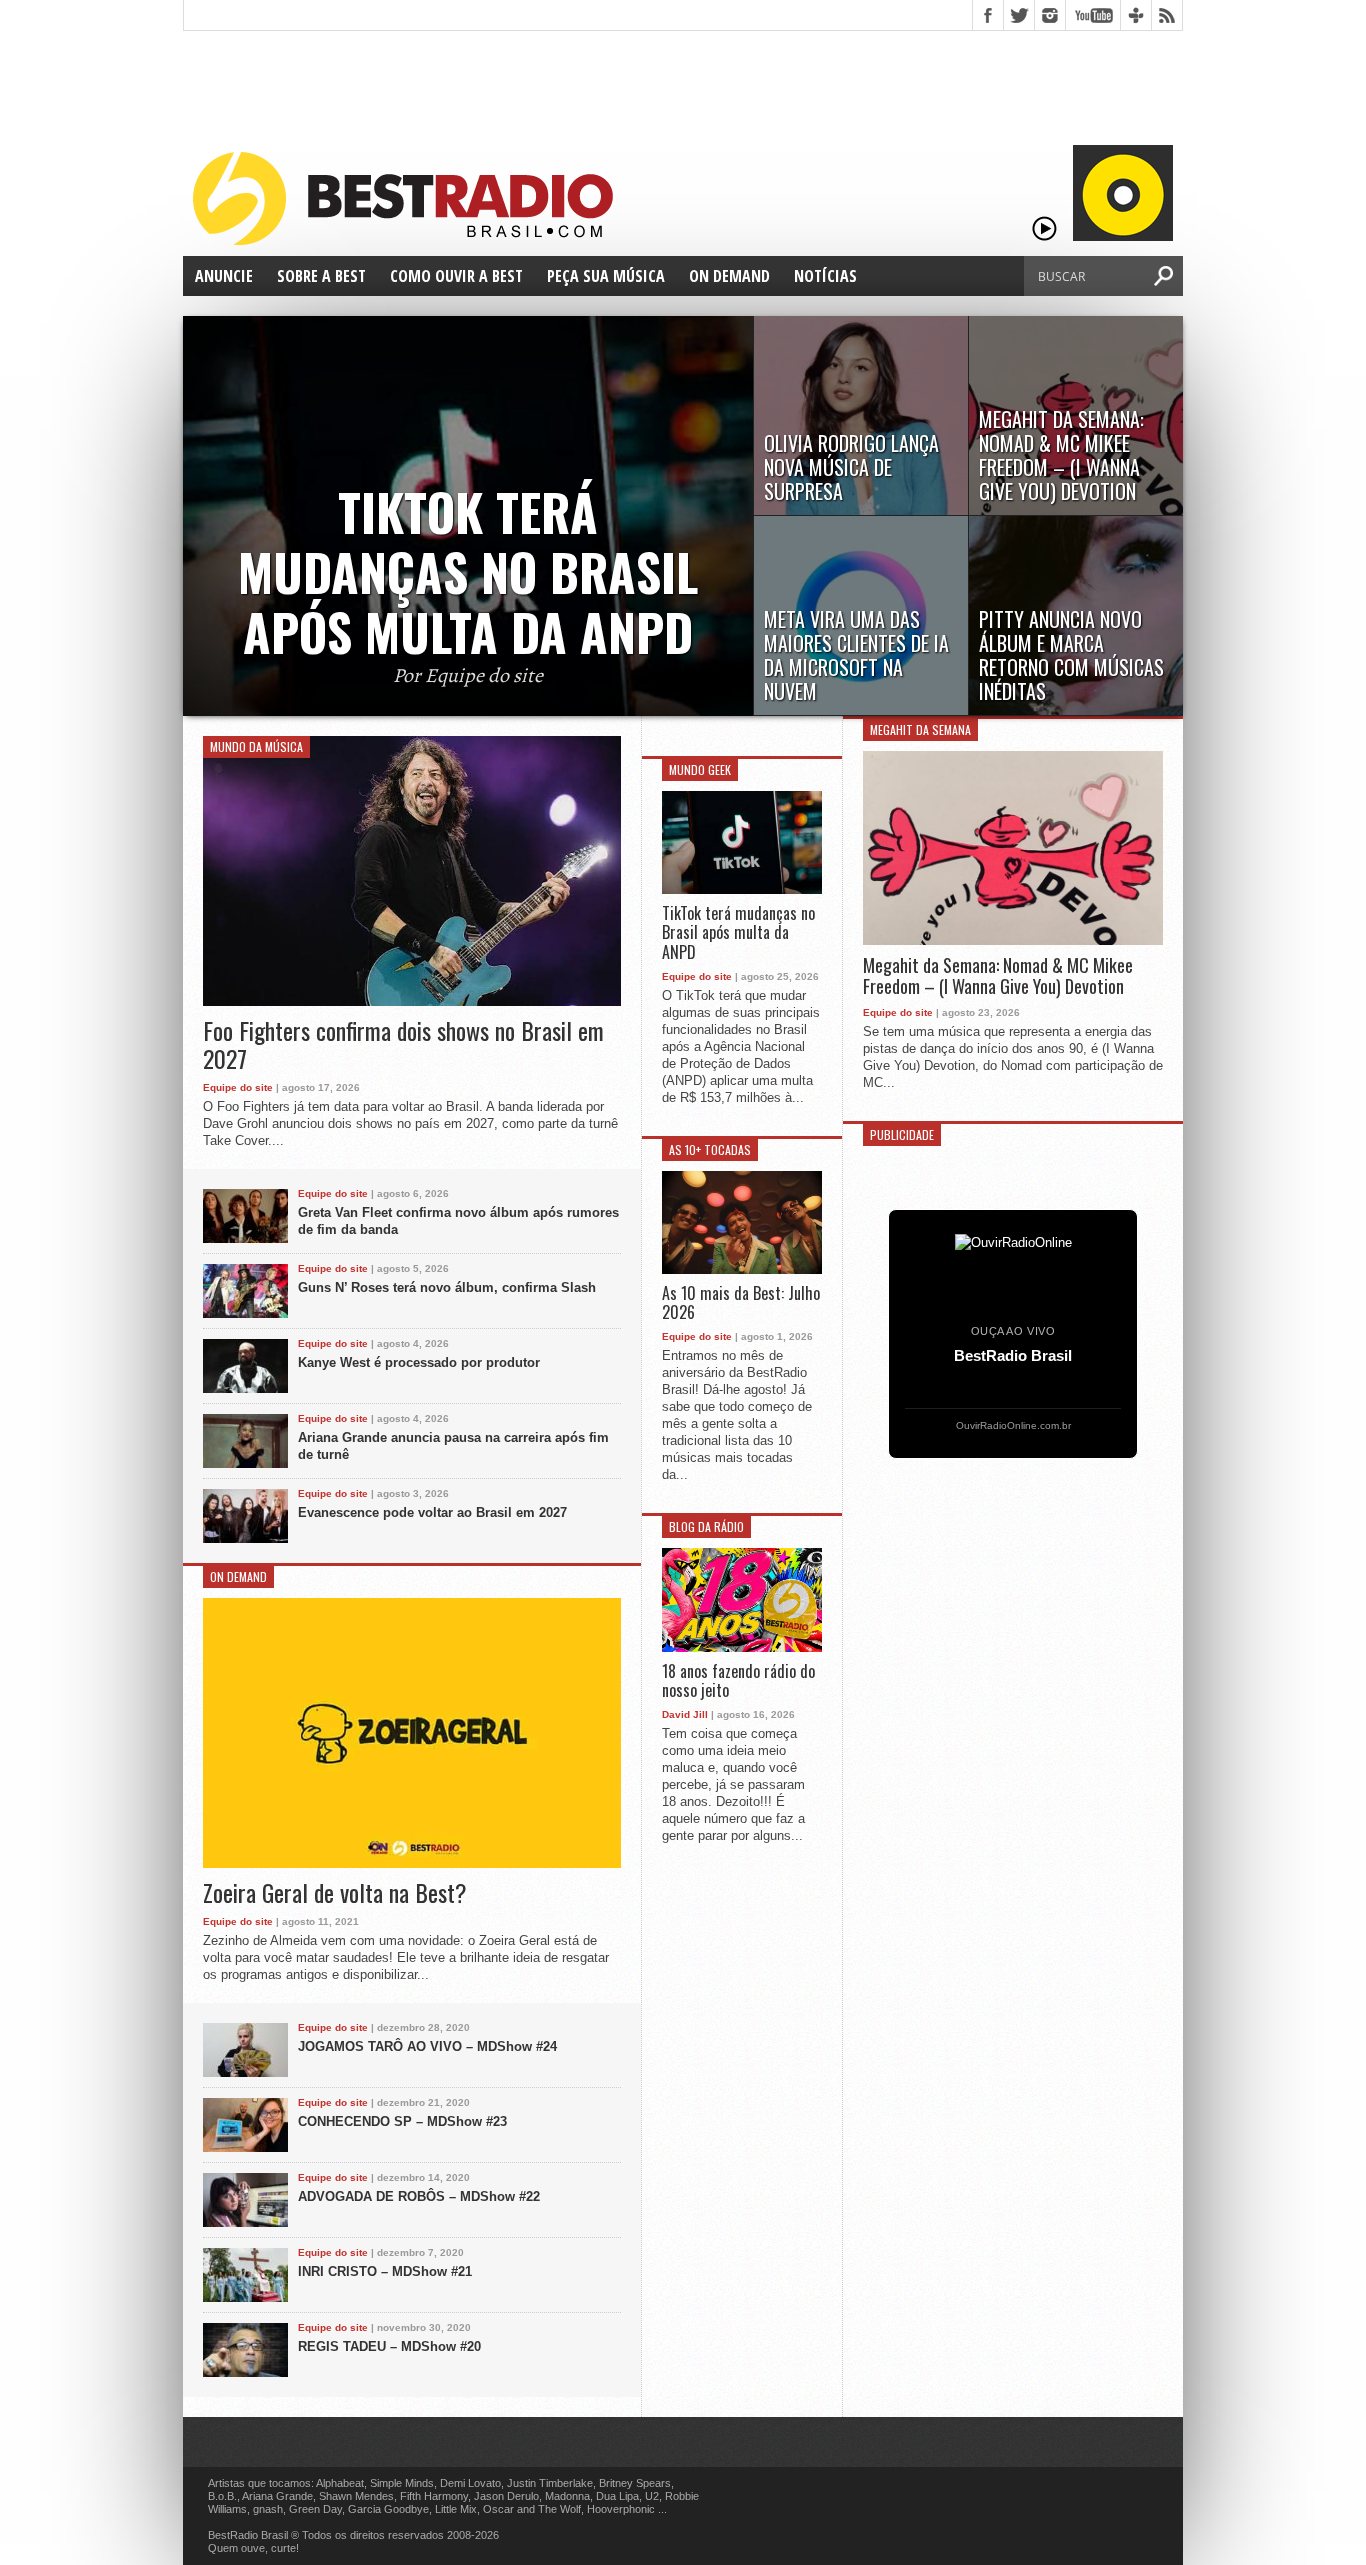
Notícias (825, 276)
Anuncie (224, 276)
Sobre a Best (321, 276)
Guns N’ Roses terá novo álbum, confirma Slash (447, 1287)
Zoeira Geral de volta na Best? (335, 1892)
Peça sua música (606, 276)
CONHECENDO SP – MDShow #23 (402, 2121)
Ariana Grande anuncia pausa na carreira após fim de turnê (453, 1446)
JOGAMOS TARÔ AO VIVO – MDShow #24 (427, 2046)
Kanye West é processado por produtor (419, 1362)
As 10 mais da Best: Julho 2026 (741, 1303)
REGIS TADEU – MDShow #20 (389, 2346)
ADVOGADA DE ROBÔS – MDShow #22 (419, 2196)
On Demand (729, 276)
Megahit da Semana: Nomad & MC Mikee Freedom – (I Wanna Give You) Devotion (998, 976)
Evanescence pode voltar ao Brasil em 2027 (432, 1512)
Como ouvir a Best (456, 276)
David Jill (685, 1714)
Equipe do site (238, 1087)
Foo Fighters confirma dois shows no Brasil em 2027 (403, 1045)
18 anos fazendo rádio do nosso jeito (738, 1681)
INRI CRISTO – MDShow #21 (385, 2271)
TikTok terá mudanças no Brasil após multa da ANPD (738, 933)
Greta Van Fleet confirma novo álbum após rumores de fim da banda (458, 1221)
